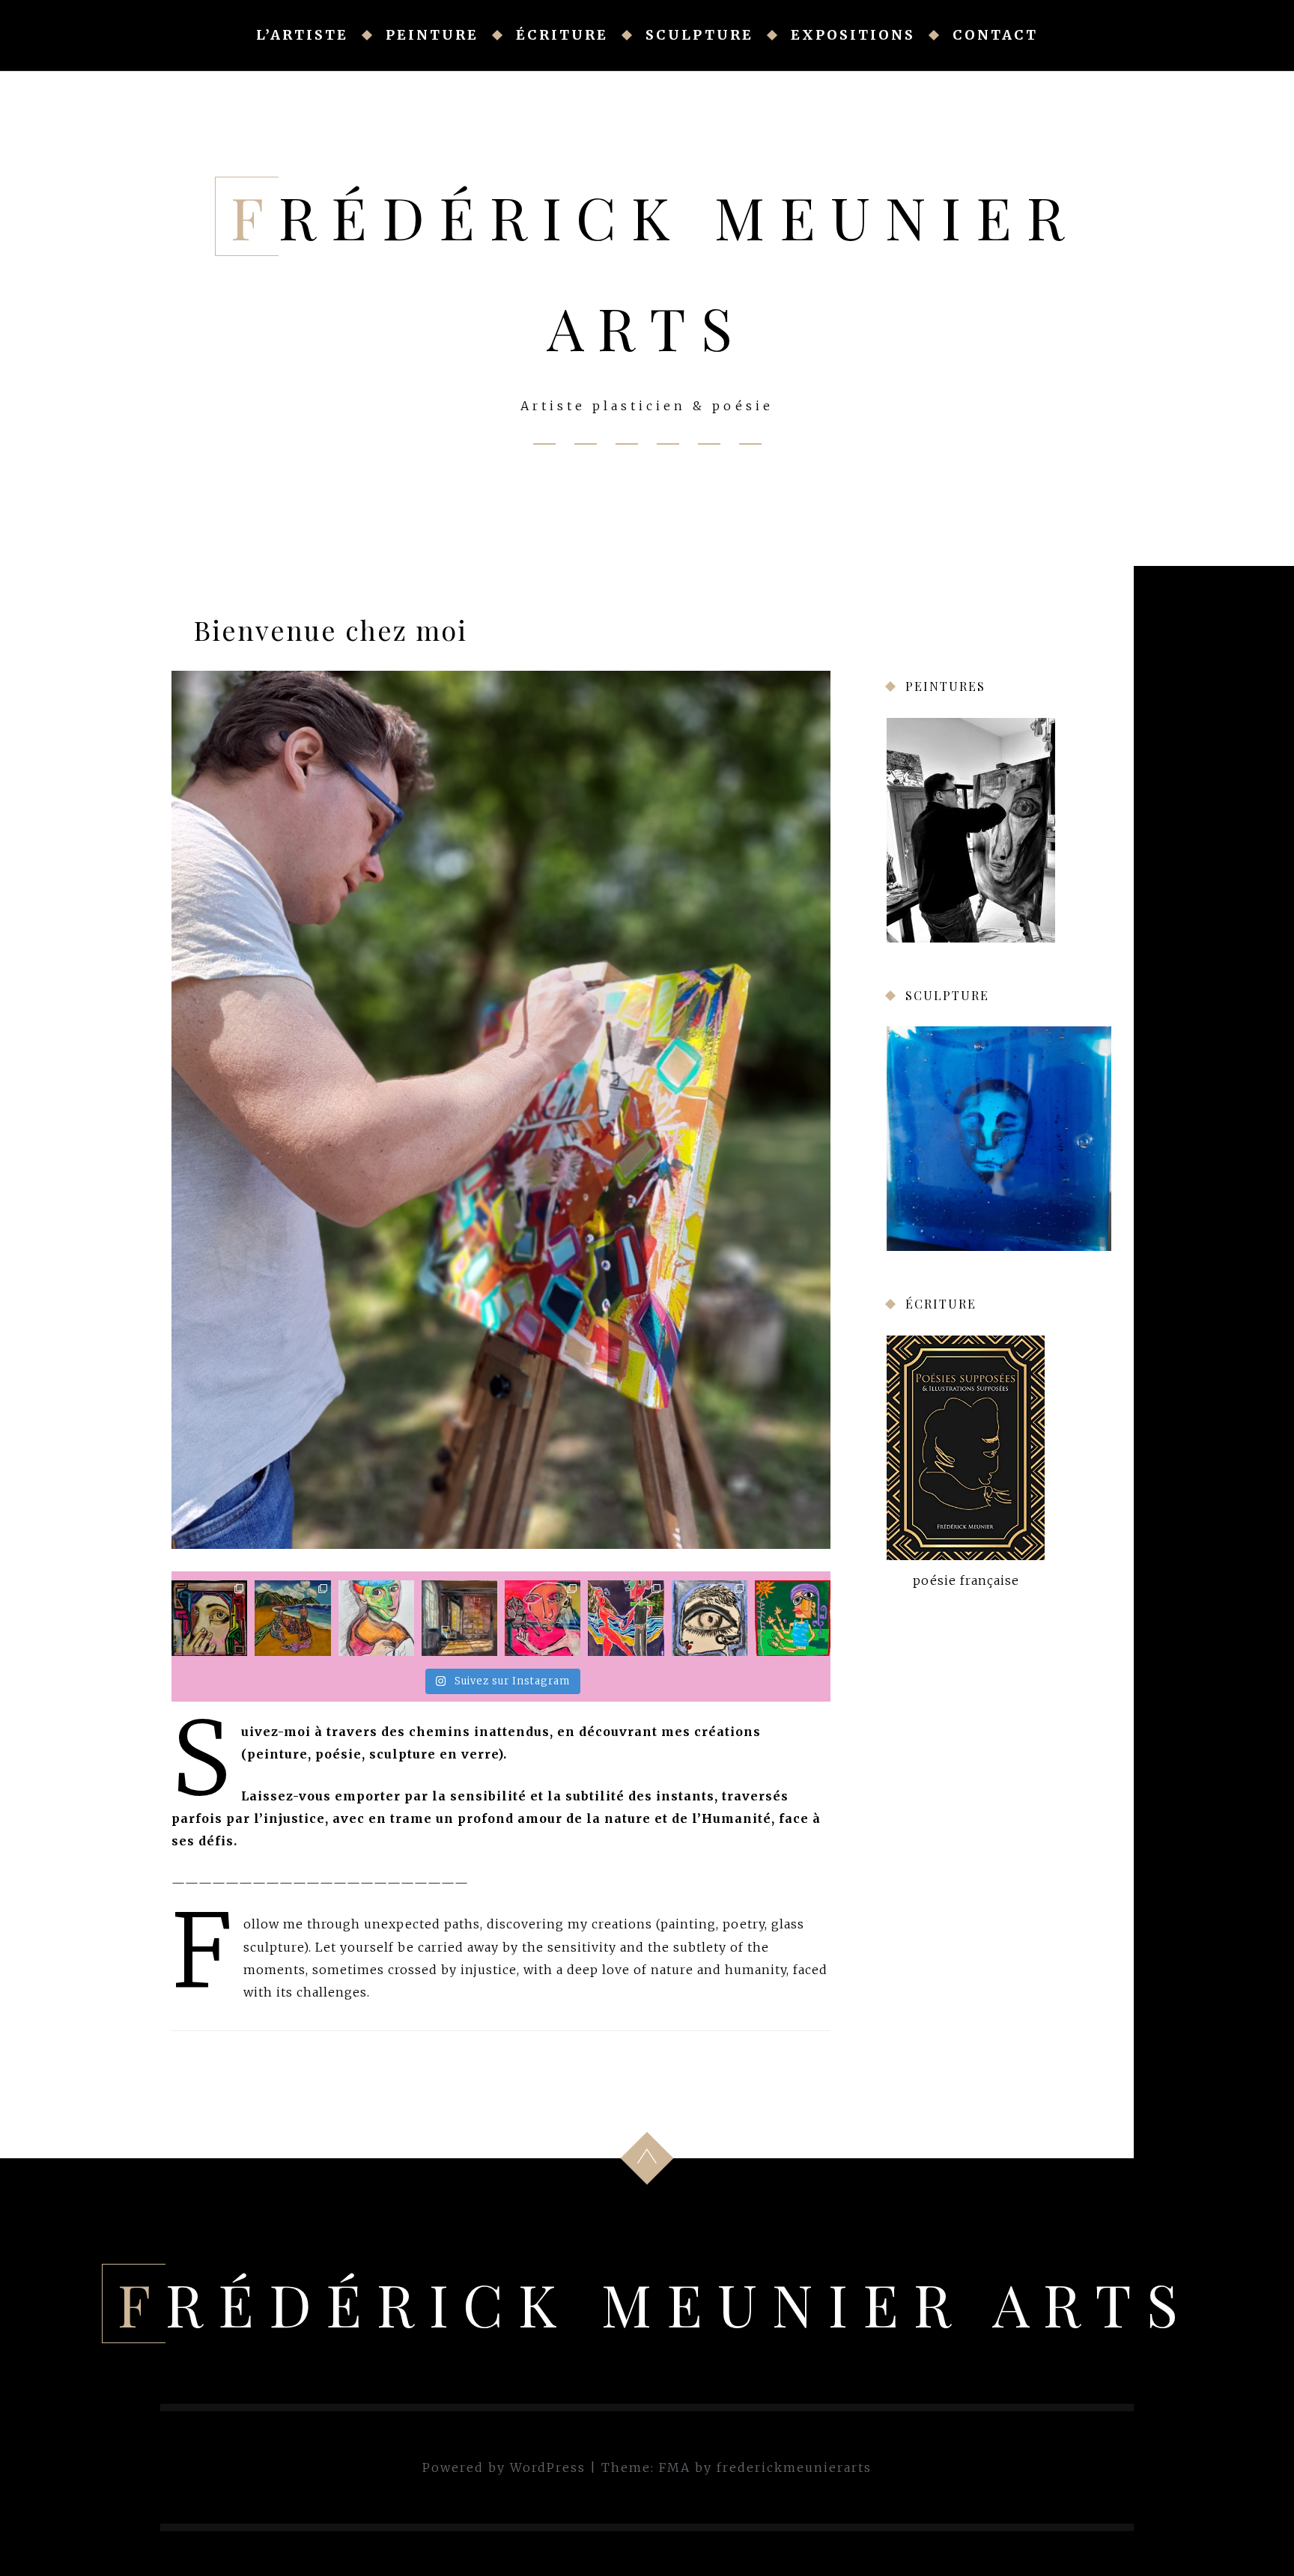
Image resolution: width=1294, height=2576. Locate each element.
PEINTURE (432, 35)
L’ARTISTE (302, 35)
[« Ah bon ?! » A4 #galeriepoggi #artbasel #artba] (376, 1618)
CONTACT (995, 35)
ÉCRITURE (562, 35)
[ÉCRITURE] (627, 444)
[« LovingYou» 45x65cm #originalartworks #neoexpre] (626, 1618)
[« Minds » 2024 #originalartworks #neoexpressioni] (209, 1618)
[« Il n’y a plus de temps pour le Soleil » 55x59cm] (793, 1618)
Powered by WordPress (504, 2467)
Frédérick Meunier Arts (655, 2304)
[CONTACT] (750, 444)
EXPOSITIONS (853, 35)
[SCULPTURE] (668, 444)
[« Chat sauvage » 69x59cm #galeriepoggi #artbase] (543, 1618)
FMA (675, 2467)
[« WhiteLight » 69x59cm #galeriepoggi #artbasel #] (710, 1618)
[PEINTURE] (586, 444)
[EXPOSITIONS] (709, 444)
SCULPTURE (699, 35)
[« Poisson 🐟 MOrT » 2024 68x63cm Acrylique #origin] (292, 1618)
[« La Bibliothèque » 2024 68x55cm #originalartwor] (459, 1618)
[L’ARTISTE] (544, 444)
